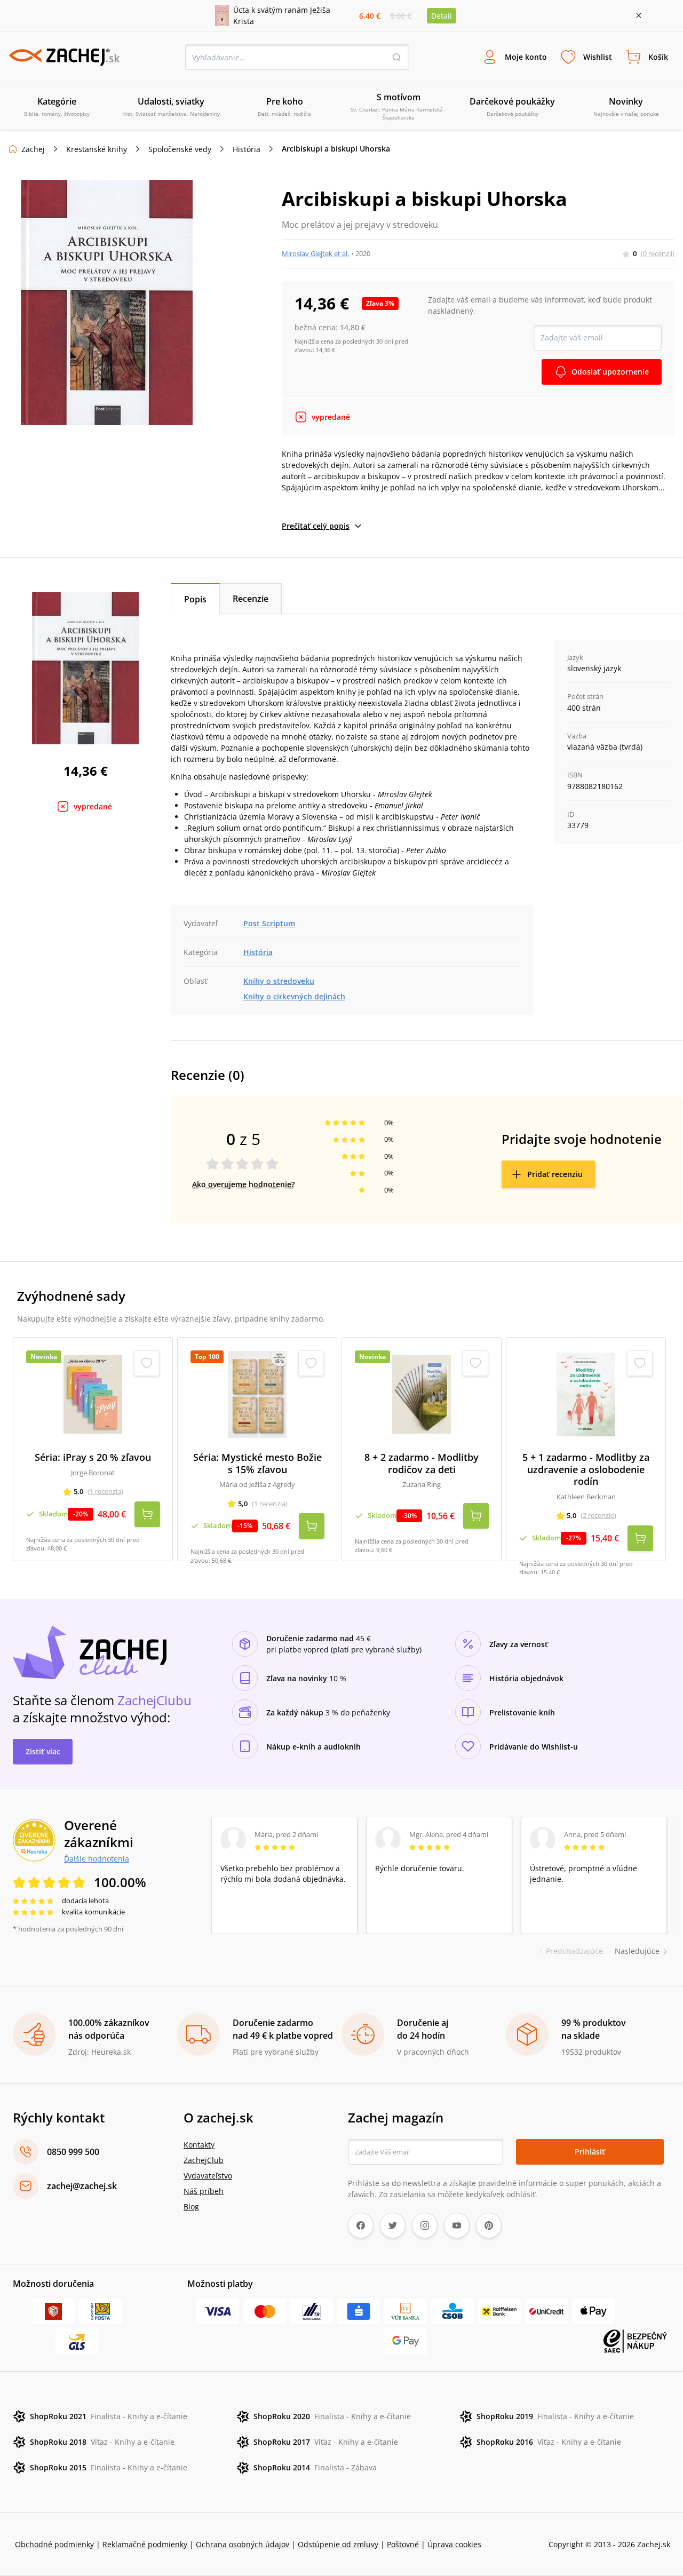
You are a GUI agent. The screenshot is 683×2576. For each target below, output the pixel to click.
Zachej (33, 149)
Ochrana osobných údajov (243, 2544)
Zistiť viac (43, 1751)
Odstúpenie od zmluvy (338, 2544)
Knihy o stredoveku (279, 981)
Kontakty (199, 2145)
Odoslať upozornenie (610, 372)
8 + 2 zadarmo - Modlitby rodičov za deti (422, 1463)
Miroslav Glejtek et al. (315, 253)
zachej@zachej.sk (82, 2186)
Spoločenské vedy (180, 149)
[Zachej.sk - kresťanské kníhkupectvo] (64, 57)
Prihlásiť (590, 2152)
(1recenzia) (105, 1491)
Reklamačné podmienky (145, 2544)
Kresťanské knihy (97, 149)
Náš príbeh (204, 2191)
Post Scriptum (269, 923)
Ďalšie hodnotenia (97, 1858)
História (247, 149)
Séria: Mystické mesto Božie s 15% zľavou (257, 1463)
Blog (191, 2207)
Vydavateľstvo (208, 2176)
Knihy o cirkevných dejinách (294, 996)
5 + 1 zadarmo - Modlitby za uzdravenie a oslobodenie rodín (586, 1469)
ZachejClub (204, 2160)
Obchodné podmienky (54, 2544)
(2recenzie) (598, 1515)
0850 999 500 (73, 2152)
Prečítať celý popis (316, 526)
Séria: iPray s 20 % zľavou (93, 1457)
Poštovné (403, 2544)
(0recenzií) (658, 253)
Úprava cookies (454, 2544)
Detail (442, 16)
